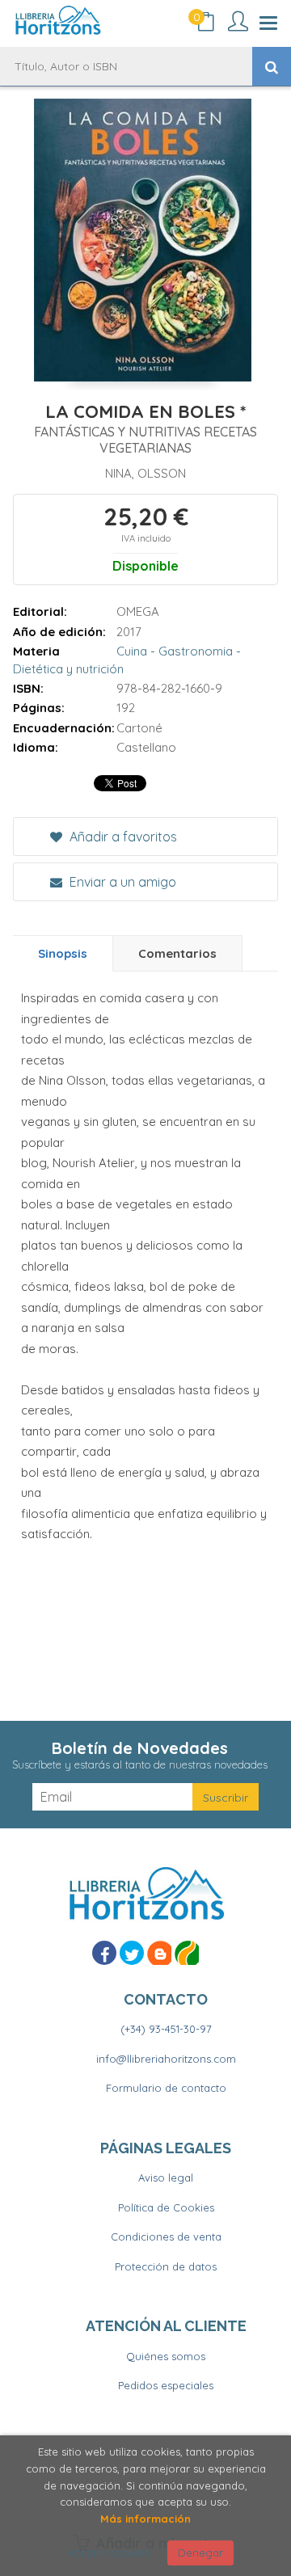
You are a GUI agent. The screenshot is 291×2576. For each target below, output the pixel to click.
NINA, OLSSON (145, 473)
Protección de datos (166, 2266)
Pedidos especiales (166, 2385)
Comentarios (177, 953)
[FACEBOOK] (104, 1953)
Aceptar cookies (109, 2553)
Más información (145, 2519)
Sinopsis (63, 953)
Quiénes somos (166, 2356)
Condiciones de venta (166, 2237)
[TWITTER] (132, 1953)
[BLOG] (159, 1953)
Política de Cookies (166, 2207)
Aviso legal (166, 2178)
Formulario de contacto (166, 2088)
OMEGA (138, 611)
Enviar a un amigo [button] (121, 882)
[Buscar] (272, 66)
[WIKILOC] (187, 1953)
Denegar (200, 2553)
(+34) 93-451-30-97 (166, 2029)
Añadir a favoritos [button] (122, 837)
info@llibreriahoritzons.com (166, 2059)
